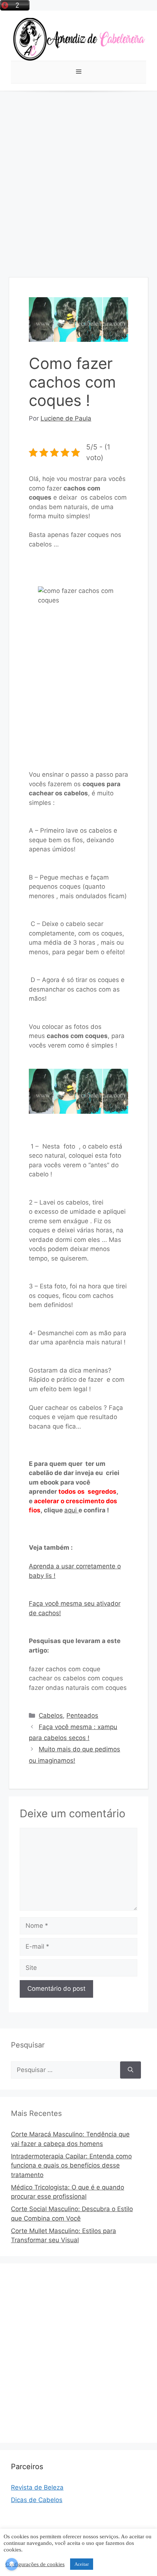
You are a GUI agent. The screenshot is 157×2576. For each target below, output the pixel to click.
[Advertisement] (78, 173)
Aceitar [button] (82, 2564)
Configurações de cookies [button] (35, 2564)
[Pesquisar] (131, 2070)
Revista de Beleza (37, 2487)
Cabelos (51, 1716)
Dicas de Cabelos (37, 2500)
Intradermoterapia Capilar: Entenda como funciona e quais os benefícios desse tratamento (71, 2166)
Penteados (82, 1716)
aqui (71, 1510)
